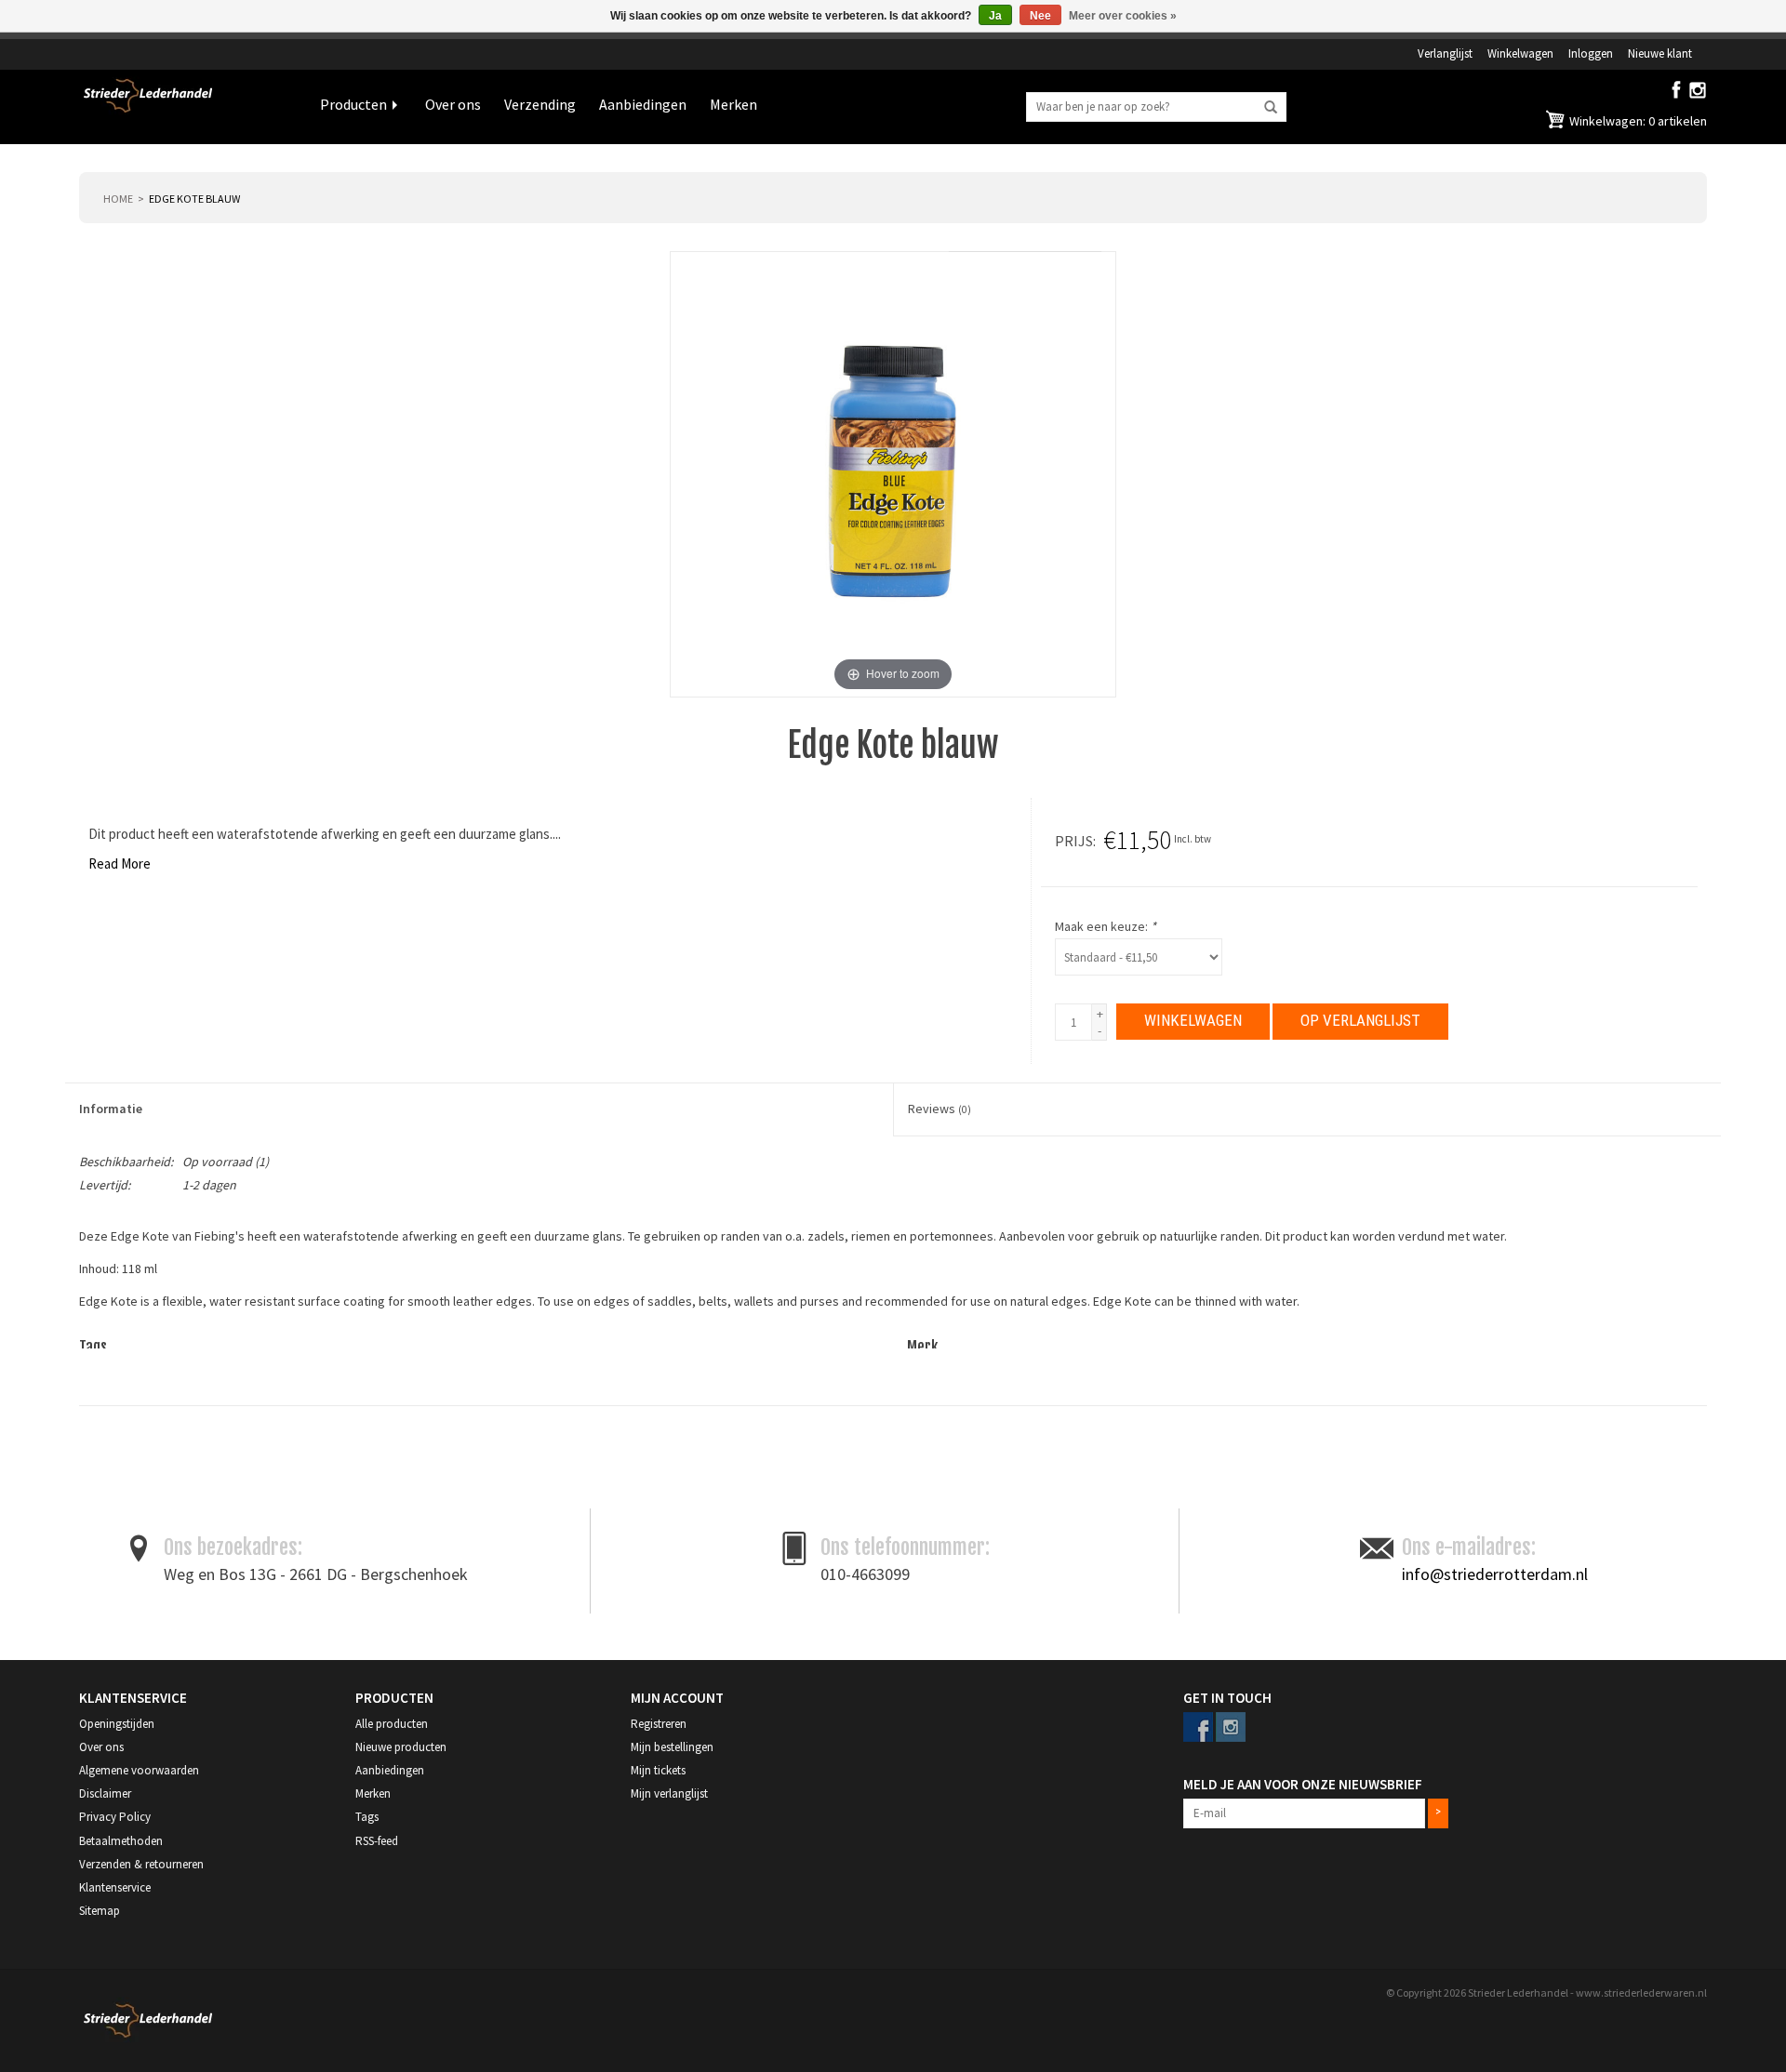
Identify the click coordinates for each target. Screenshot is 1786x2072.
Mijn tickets (658, 1770)
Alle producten (392, 1724)
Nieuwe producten (401, 1747)
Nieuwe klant (1660, 53)
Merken (733, 104)
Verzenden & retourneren (141, 1864)
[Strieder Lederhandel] (186, 107)
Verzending (540, 104)
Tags (367, 1817)
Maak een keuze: (1106, 926)
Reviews (940, 1109)
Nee (1040, 16)
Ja (995, 16)
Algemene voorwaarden (139, 1770)
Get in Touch (1227, 1698)
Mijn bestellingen (672, 1747)
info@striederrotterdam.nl (1495, 1574)
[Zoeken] (1271, 108)
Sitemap (100, 1911)
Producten (353, 104)
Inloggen (1591, 53)
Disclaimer (105, 1793)
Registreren (659, 1724)
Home (118, 199)
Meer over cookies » (1123, 16)
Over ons (453, 104)
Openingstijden (117, 1724)
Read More (120, 863)
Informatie (111, 1109)
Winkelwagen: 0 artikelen (1637, 121)
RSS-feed (377, 1841)
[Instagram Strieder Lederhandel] (1698, 94)
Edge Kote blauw (194, 199)
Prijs (1074, 841)
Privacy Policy (115, 1817)
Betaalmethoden (121, 1841)
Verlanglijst (1445, 53)
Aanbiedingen (643, 104)
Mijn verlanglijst (669, 1793)
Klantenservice (115, 1887)
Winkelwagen (1520, 53)
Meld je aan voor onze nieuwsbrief (1303, 1784)
